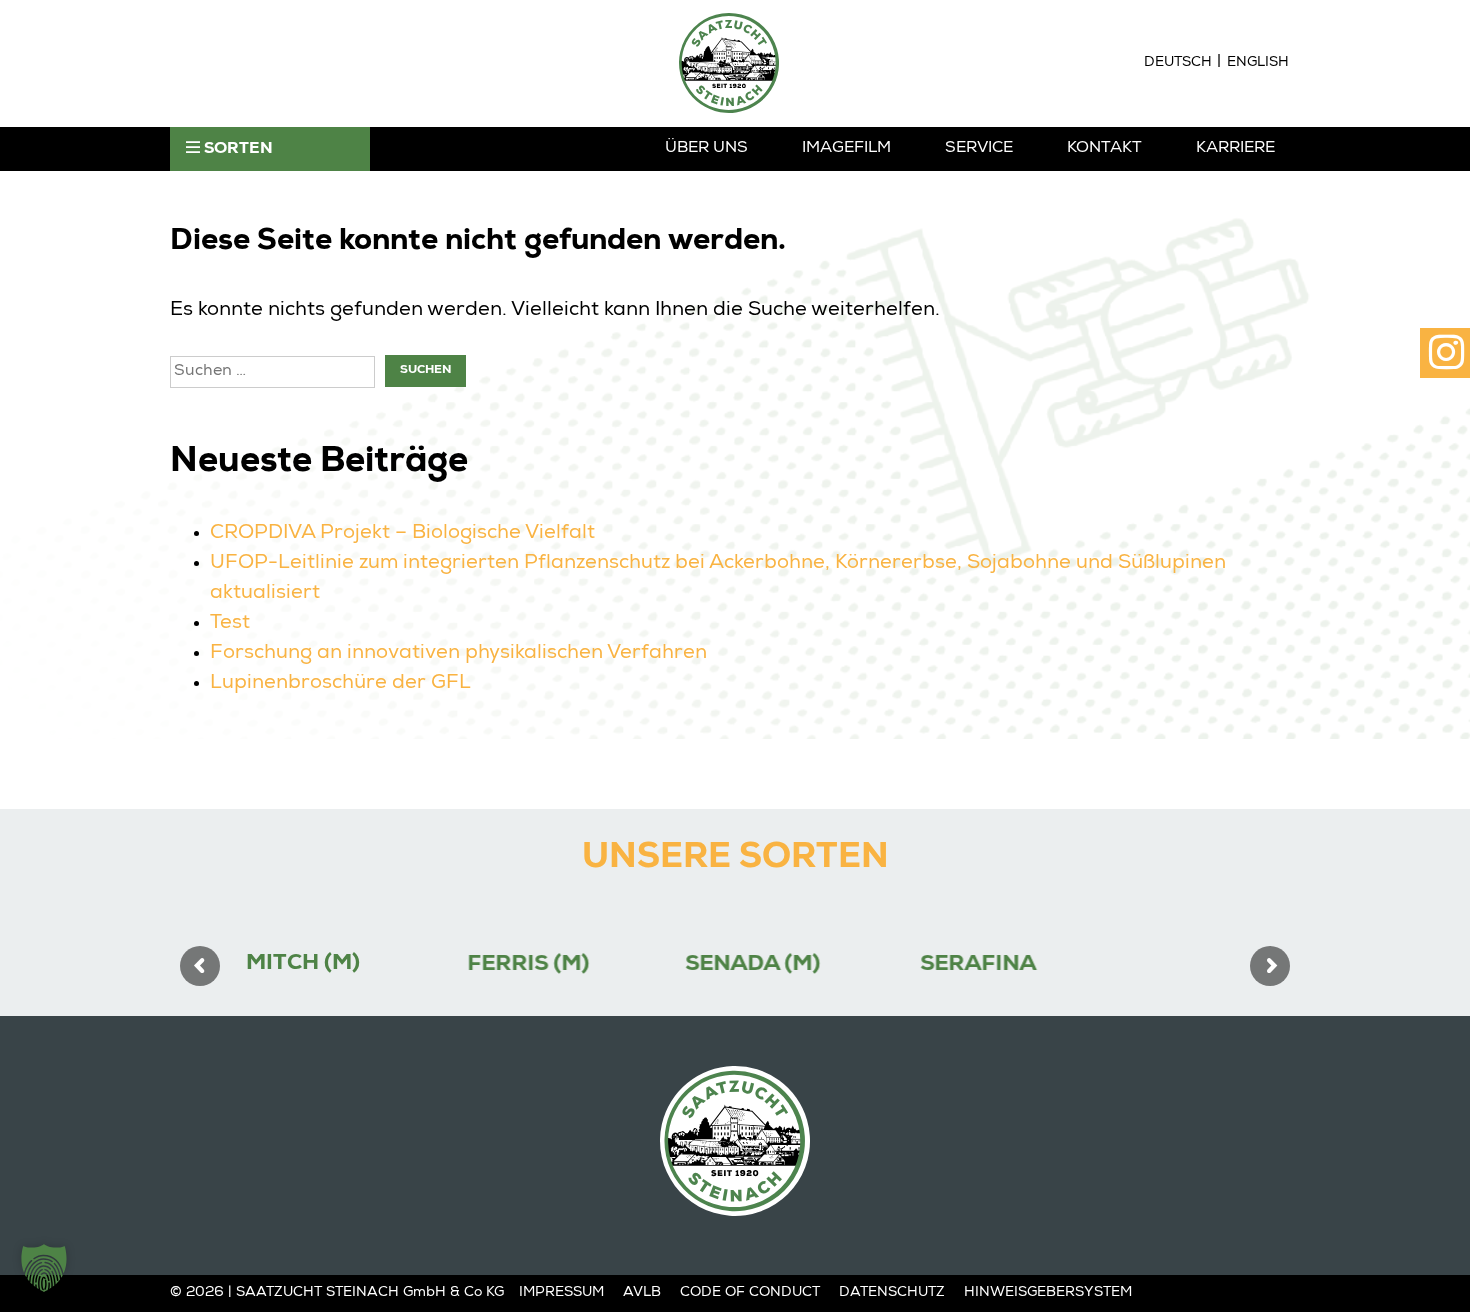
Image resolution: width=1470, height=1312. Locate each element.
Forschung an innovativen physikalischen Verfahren (458, 654)
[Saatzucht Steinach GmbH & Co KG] (729, 63)
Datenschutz (892, 1293)
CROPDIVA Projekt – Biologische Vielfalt (402, 534)
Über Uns (706, 149)
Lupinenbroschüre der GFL (340, 684)
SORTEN (236, 150)
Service (979, 149)
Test (230, 624)
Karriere (1235, 149)
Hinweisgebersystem (1048, 1293)
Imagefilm (846, 149)
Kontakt (1104, 149)
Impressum (561, 1293)
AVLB (642, 1293)
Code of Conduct (750, 1293)
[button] (44, 1268)
